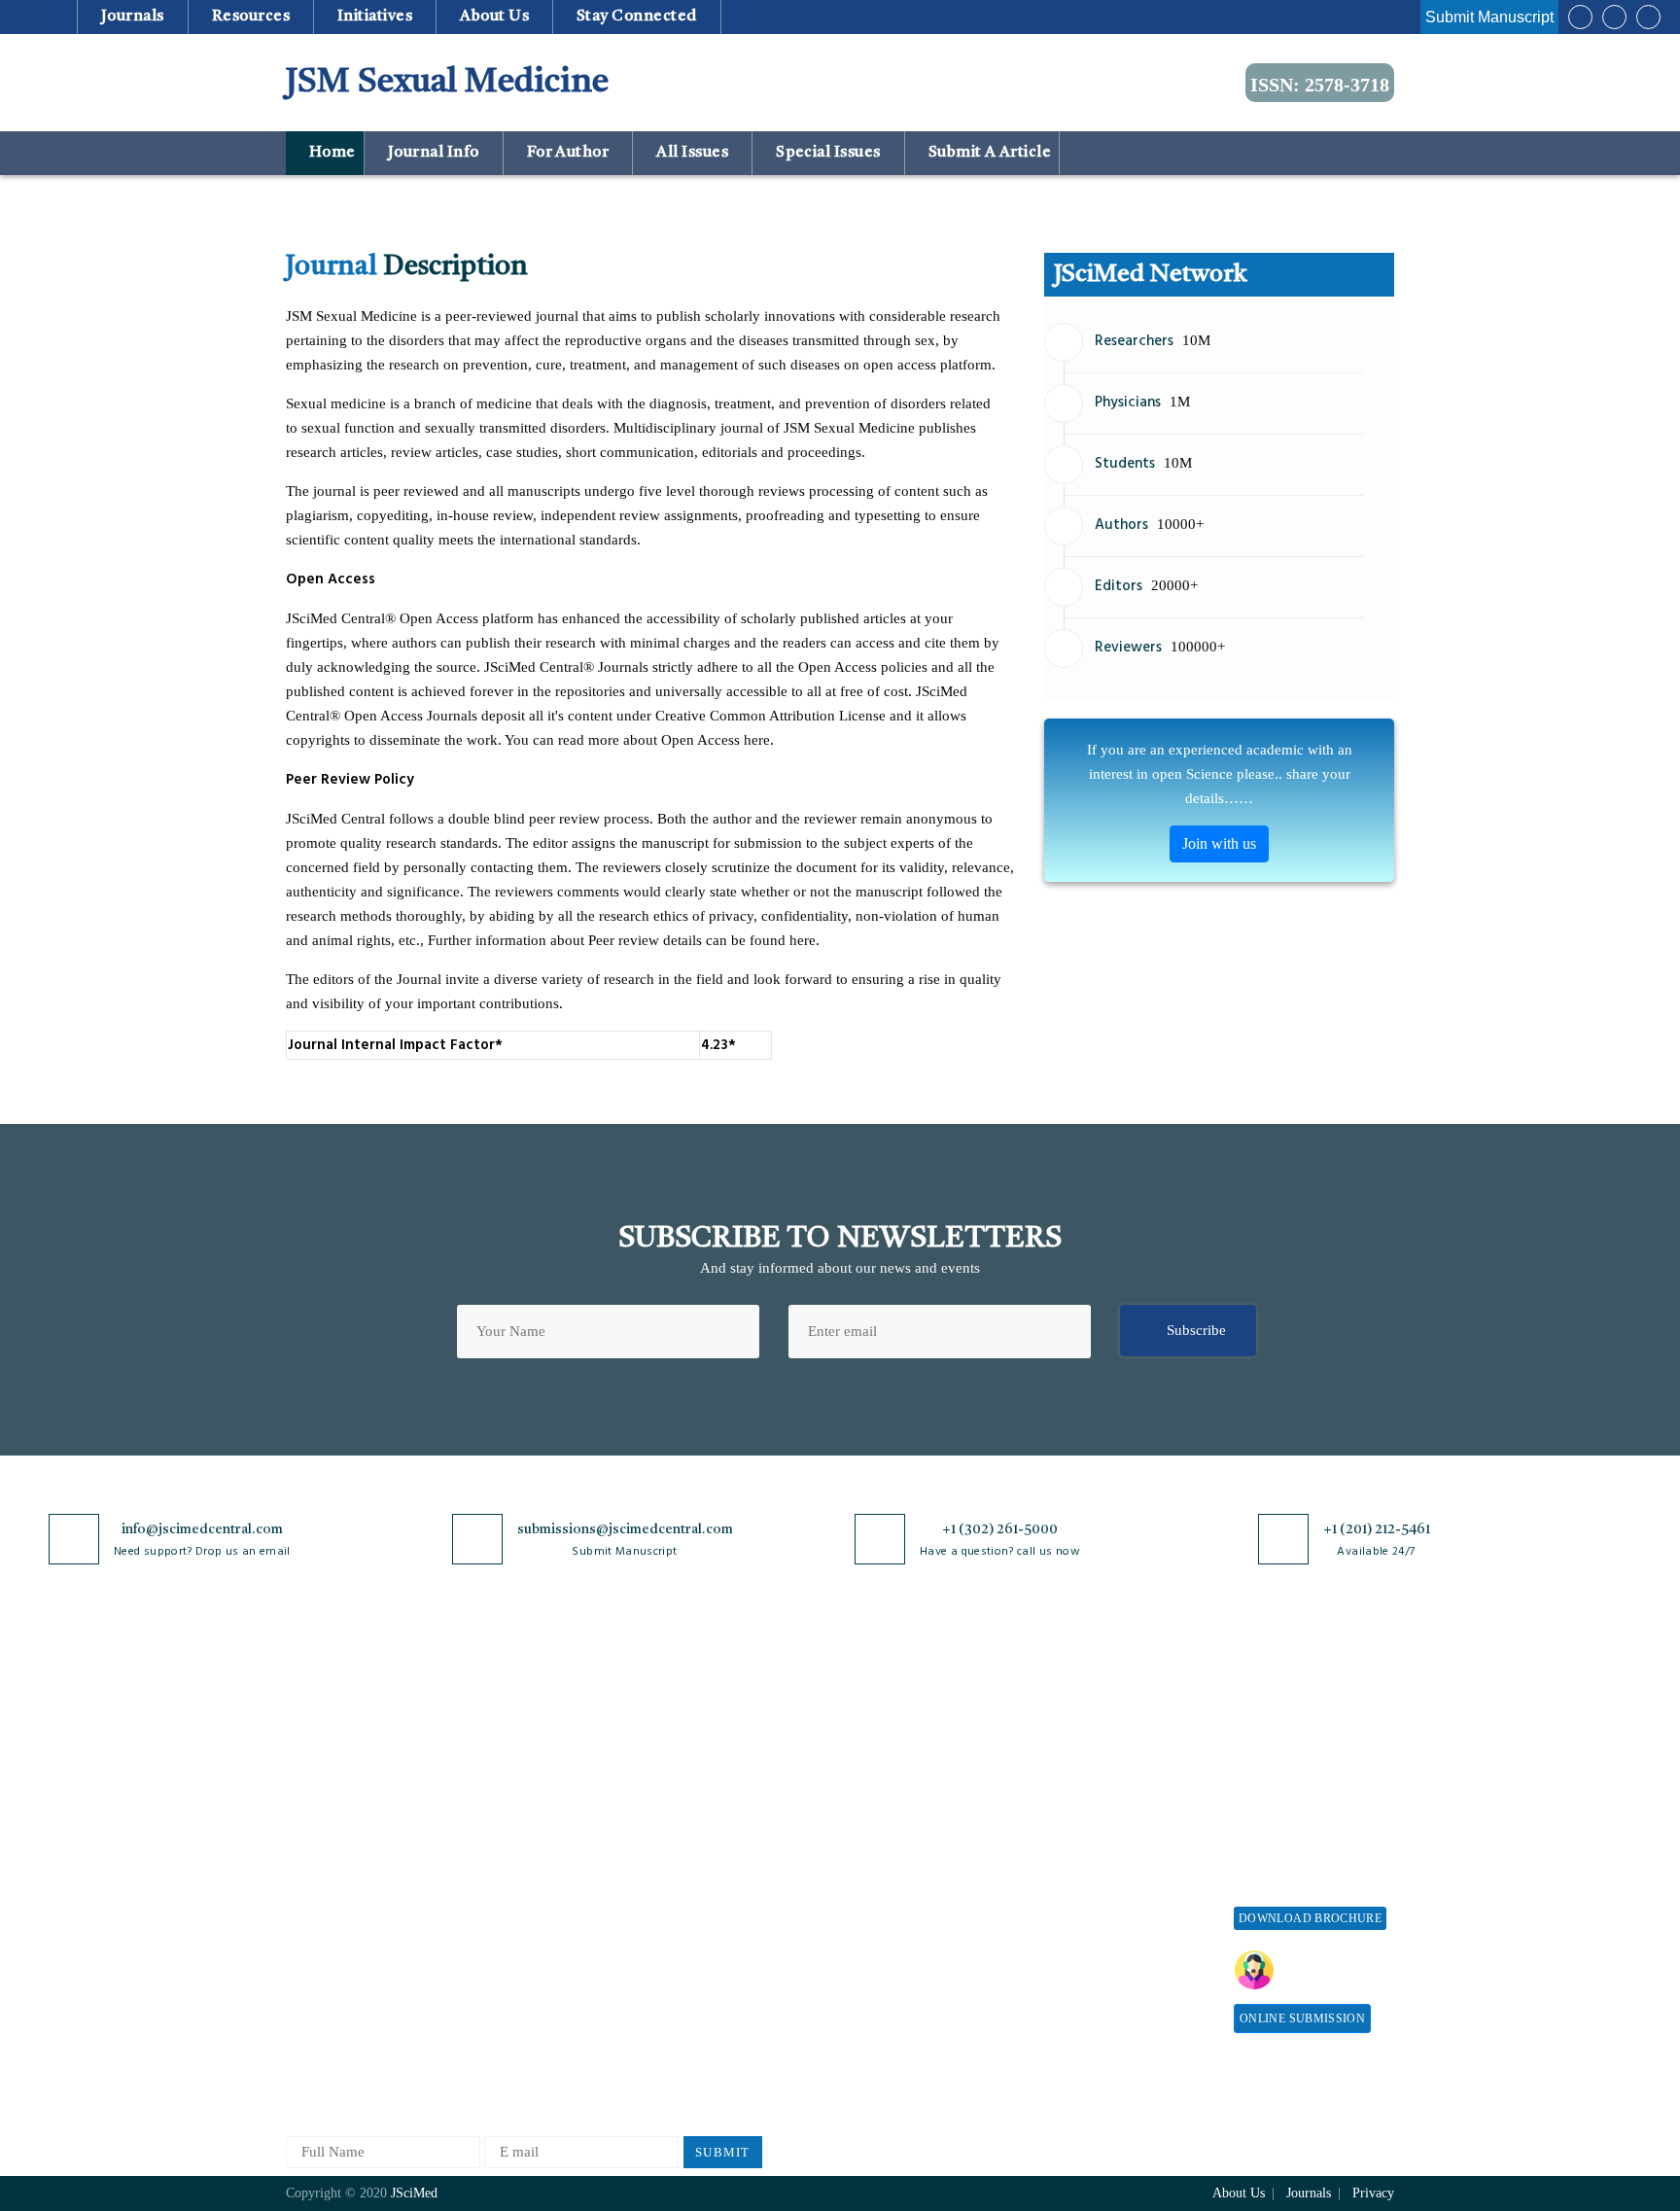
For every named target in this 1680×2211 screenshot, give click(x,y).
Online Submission (1302, 2018)
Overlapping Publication (900, 1875)
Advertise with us (1098, 1910)
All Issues (693, 153)
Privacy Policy (696, 1747)
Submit (723, 2152)
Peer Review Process (889, 1747)
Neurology (501, 1971)
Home (330, 153)
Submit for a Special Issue (1297, 1820)
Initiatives (375, 17)
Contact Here (1334, 1970)
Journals (132, 17)
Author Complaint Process (906, 1811)
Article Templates (880, 1975)
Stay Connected (637, 17)
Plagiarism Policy (880, 1779)
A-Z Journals (508, 1715)
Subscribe (1196, 1330)
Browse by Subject (526, 1747)
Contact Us (319, 1893)
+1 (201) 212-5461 (1377, 1529)
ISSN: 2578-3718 (1320, 85)
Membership (1082, 1846)
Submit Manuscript (1489, 17)
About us (495, 17)
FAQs (303, 1957)
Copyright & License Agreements (715, 1788)
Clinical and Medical (532, 1843)
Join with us (1219, 843)
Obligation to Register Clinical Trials (718, 2015)
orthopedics (504, 2036)
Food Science (509, 1875)
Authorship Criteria (885, 1715)
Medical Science (519, 1939)
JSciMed (414, 2193)
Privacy (1373, 2193)
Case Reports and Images (545, 1811)
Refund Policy (1088, 1814)
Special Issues (829, 153)
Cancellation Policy (885, 1843)
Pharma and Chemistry (538, 2068)
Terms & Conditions (713, 1828)
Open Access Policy (711, 1715)
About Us (315, 1747)
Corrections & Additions (900, 1907)
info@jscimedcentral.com (202, 1529)
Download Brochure (1310, 1918)
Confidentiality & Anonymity (705, 1965)
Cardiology (503, 1779)
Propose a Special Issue (1306, 1747)
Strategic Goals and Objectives (346, 1820)
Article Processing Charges (1101, 1723)
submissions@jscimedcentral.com (625, 1529)
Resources (250, 17)
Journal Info (433, 153)
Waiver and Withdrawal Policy (1116, 1773)
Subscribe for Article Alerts (371, 1779)
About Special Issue (1295, 1715)
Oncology (498, 2003)
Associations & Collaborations (1090, 1983)
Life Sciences (510, 1907)
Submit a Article (988, 153)
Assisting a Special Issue (1310, 1779)
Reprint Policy (1089, 1878)
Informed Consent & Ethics (735, 1893)
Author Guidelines (882, 1939)
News (302, 1925)
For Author (568, 153)
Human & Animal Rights (726, 1860)
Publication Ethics (707, 1925)
